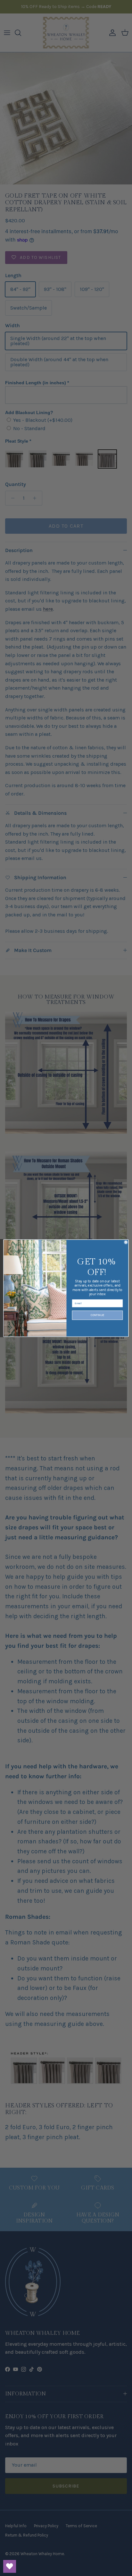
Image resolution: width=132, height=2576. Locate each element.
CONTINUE (97, 1315)
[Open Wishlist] (10, 2566)
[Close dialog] (126, 1242)
